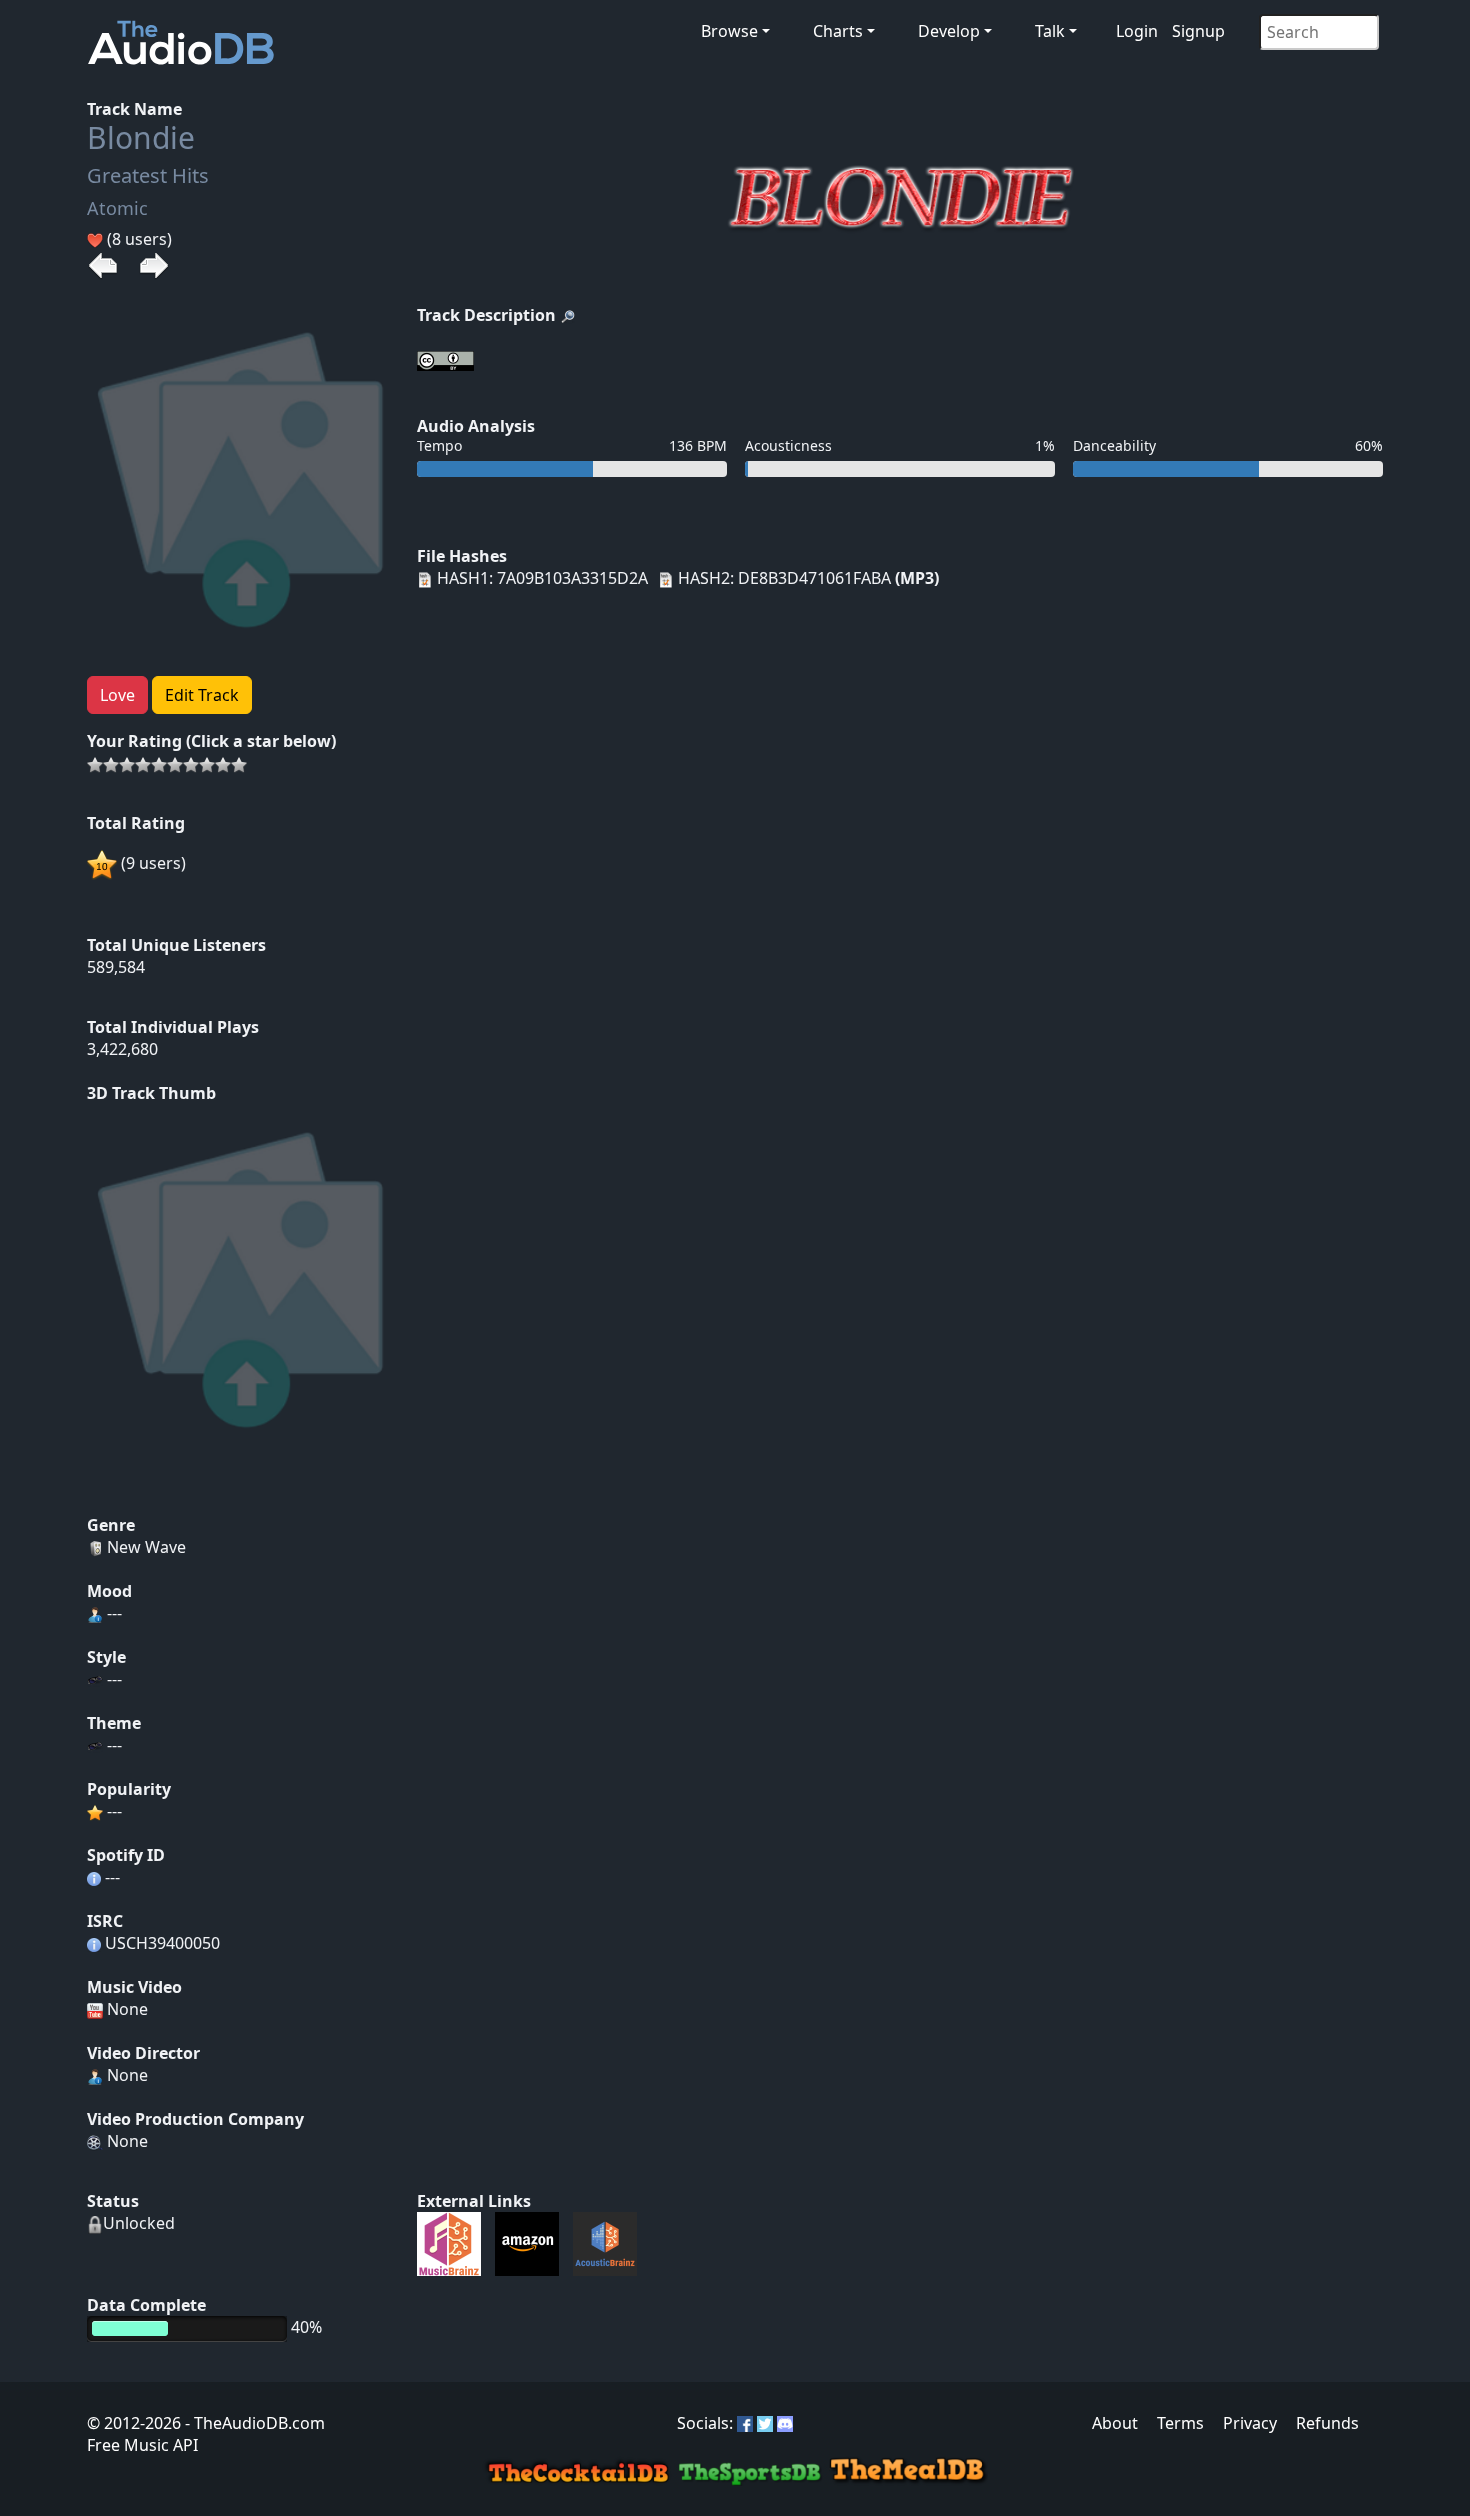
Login (1137, 31)
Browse (729, 31)
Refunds (1327, 2423)
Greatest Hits (148, 175)
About (1115, 2423)
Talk (1050, 31)
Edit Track (202, 695)
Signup (1198, 31)
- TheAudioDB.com (253, 2423)
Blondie (141, 137)
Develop (949, 31)
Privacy (1250, 2423)
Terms (1180, 2423)
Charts (838, 31)
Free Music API (142, 2445)
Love (117, 695)
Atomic (117, 208)
